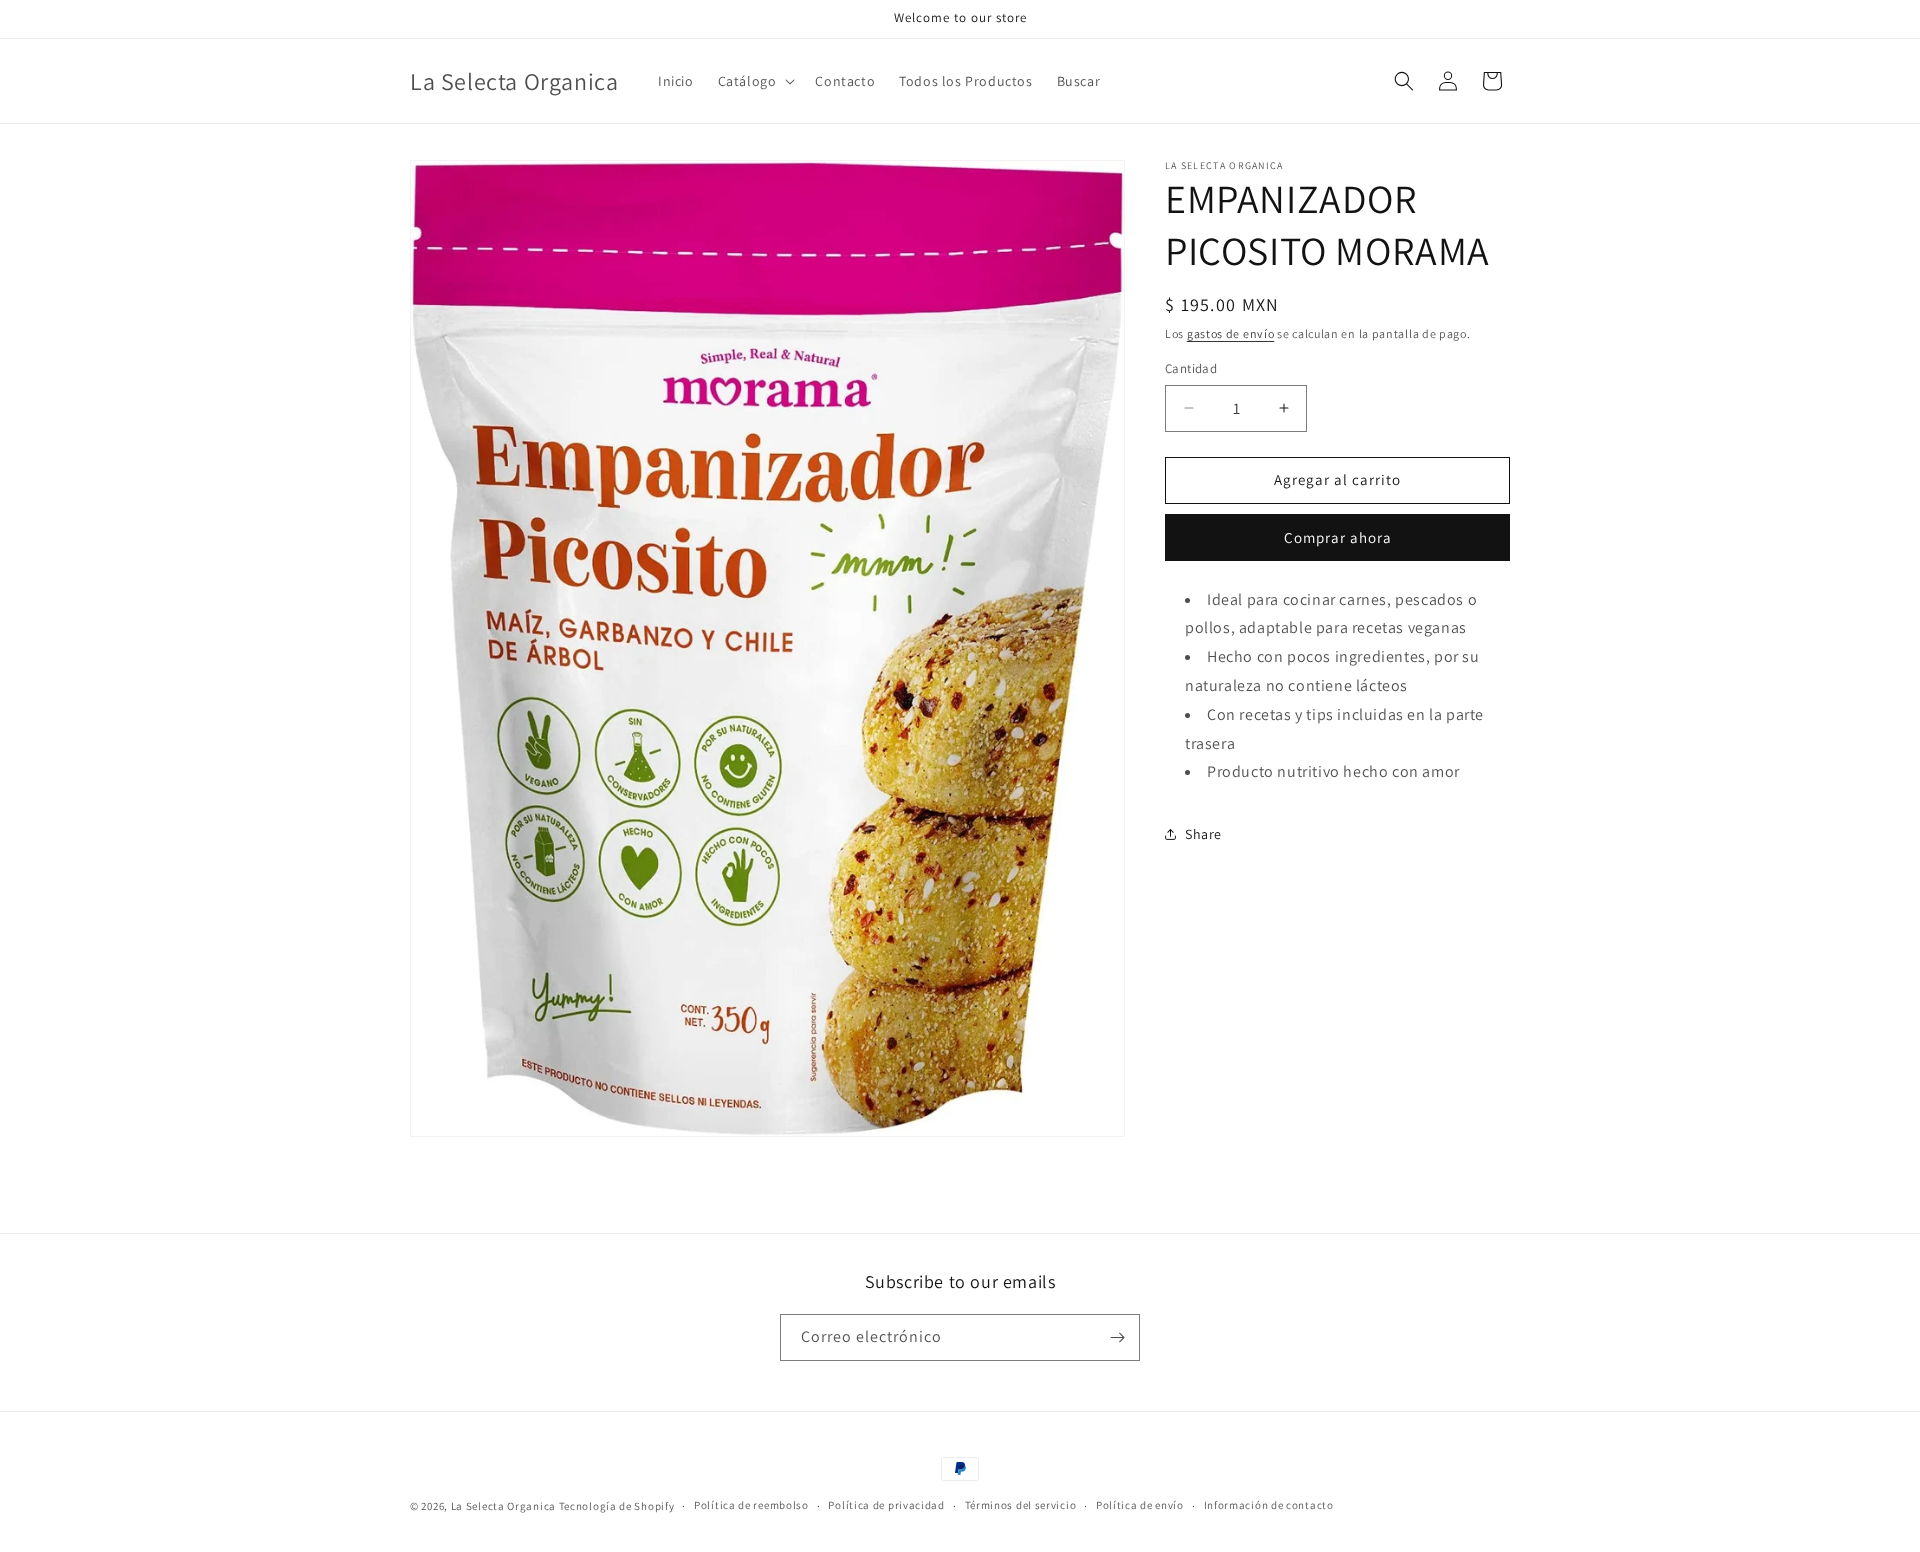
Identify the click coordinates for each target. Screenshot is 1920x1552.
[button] (755, 81)
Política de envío (1140, 1505)
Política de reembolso (751, 1505)
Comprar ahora (1338, 537)
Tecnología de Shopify (617, 1506)
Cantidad (1191, 368)
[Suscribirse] (1117, 1337)
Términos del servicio (1021, 1505)
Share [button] (1203, 834)
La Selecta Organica (505, 1506)
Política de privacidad (886, 1505)
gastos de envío (1231, 333)
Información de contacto (1269, 1505)
